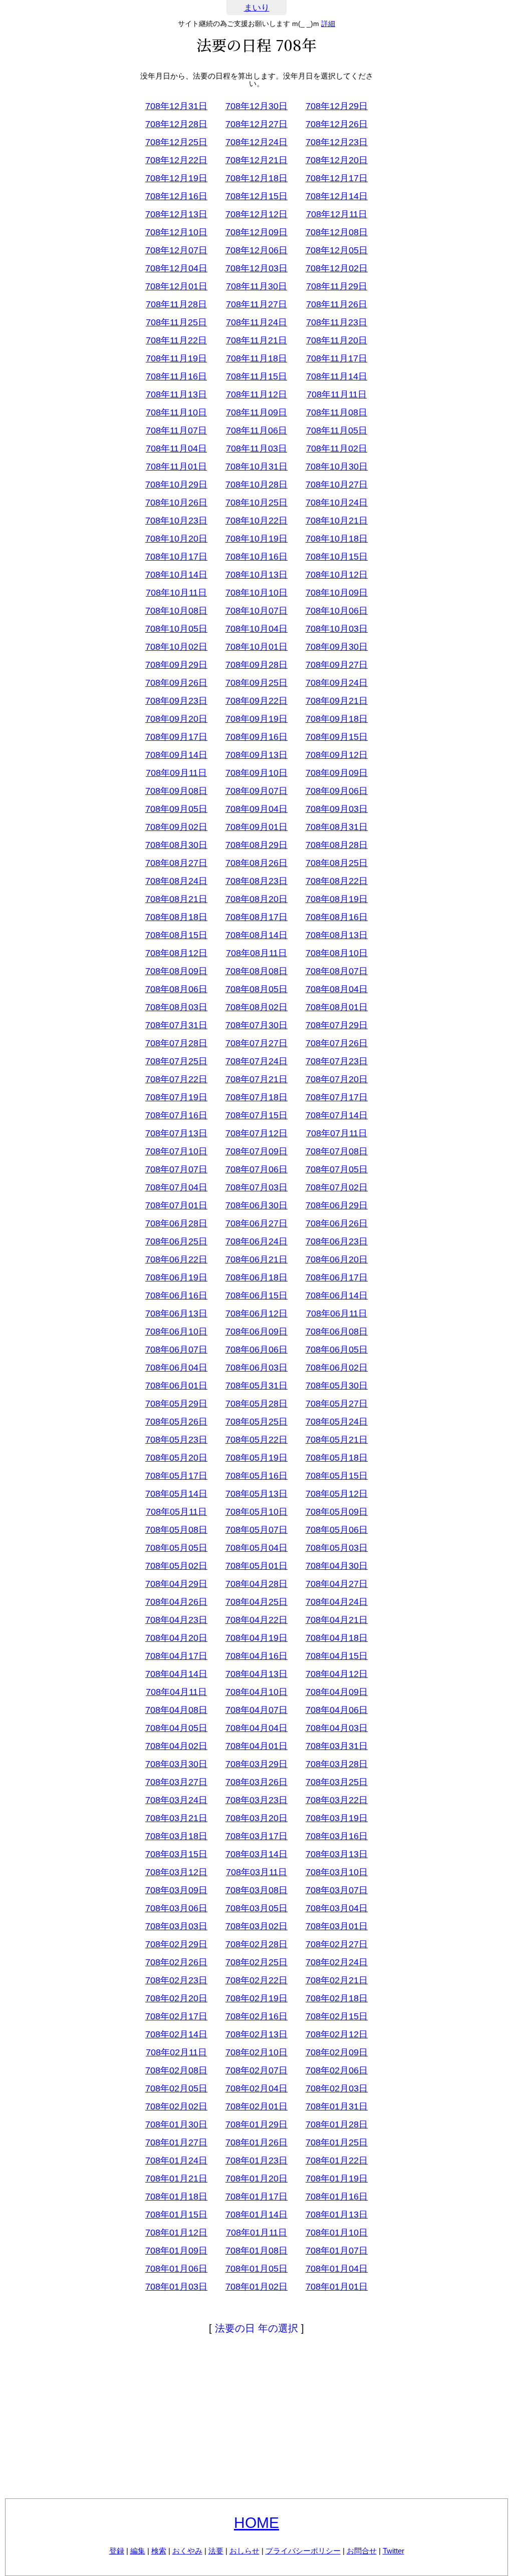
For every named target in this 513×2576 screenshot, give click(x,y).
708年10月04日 (256, 629)
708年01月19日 (337, 2179)
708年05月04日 (256, 1548)
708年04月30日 (337, 1566)
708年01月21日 (176, 2179)
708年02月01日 (256, 2106)
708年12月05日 (337, 250)
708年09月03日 (337, 809)
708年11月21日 (256, 340)
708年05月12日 (337, 1494)
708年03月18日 (176, 1836)
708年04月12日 (337, 1674)
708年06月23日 (337, 1241)
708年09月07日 (256, 791)
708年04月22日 (256, 1620)
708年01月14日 (256, 2215)
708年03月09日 (176, 1890)
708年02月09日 (337, 2052)
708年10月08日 (176, 611)
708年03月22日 (337, 1800)
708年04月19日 (256, 1638)
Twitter (394, 2551)
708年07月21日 (256, 1079)
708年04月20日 (176, 1638)
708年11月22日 (176, 340)
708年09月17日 (176, 737)
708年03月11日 (256, 1872)
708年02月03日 (337, 2088)
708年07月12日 (256, 1133)
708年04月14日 (176, 1674)
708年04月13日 (256, 1674)
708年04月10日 (256, 1692)
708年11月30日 (256, 286)
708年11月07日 (176, 431)
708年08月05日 (256, 989)
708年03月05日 (256, 1908)
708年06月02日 (337, 1368)
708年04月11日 (176, 1692)
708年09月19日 (256, 719)
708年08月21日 (176, 899)
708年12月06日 (256, 250)
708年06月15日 (256, 1296)
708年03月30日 (176, 1764)
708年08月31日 (337, 827)
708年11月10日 (176, 412)
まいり (257, 8)
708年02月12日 (337, 2034)
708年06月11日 (337, 1314)
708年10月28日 (256, 485)
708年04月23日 (176, 1620)
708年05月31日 (256, 1386)
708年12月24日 (256, 142)
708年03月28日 (337, 1764)
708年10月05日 (176, 629)
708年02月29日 (176, 1944)
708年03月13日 (337, 1854)
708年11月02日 (337, 449)
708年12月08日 (337, 232)
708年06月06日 (256, 1350)
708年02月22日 (256, 1980)
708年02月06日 (337, 2070)
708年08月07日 (337, 971)
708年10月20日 (176, 539)
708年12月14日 (337, 196)
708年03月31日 (337, 1746)
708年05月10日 (256, 1512)
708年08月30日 (176, 845)
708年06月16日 (176, 1296)
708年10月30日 (337, 467)
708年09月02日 (176, 827)
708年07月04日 (176, 1187)
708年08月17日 (256, 917)
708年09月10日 (256, 773)
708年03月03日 (176, 1926)
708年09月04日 (256, 809)
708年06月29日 (337, 1205)
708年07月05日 (337, 1169)
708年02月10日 (256, 2052)
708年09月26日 (176, 683)
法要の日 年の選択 (256, 2328)
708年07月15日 (256, 1115)
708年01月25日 (337, 2142)
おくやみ (187, 2551)
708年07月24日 (256, 1061)
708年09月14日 (176, 755)
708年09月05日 (176, 809)
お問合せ (362, 2551)
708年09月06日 (337, 791)
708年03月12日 (176, 1872)
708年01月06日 (176, 2269)
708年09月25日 (256, 683)
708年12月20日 (337, 160)
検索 (159, 2551)
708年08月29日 (256, 845)
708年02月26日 (176, 1962)
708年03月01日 (337, 1926)
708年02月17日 (176, 2016)
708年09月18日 (337, 719)
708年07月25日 (176, 1061)
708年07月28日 (176, 1043)
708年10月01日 (256, 647)
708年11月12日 (256, 394)
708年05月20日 (176, 1458)
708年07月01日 (176, 1205)
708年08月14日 (256, 935)
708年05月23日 (176, 1440)
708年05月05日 (176, 1548)
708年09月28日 (256, 665)
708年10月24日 (337, 503)
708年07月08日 (337, 1151)
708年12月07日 (176, 250)
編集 (138, 2551)
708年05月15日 (337, 1476)
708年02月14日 (176, 2034)
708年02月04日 (256, 2088)
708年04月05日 (176, 1728)
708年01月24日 (176, 2161)
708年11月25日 (176, 322)
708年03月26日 (256, 1782)
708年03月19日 (337, 1818)
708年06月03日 (256, 1368)
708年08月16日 (337, 917)
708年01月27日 (176, 2142)
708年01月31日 (337, 2106)
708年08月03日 (176, 1007)
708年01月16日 (337, 2197)
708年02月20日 (176, 1998)
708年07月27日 (256, 1043)
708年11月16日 (176, 376)
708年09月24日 (337, 683)
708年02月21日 (337, 1980)
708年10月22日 (256, 521)
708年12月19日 (176, 178)
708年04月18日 (337, 1638)
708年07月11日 (337, 1133)
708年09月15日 (337, 737)
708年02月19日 (256, 1998)
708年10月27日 (337, 485)
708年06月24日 (256, 1241)
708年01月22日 (337, 2161)
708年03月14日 (256, 1854)
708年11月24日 (256, 322)
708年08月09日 (176, 971)
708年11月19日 (176, 358)
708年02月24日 (337, 1962)
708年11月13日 (176, 394)
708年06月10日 (176, 1332)
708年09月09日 (337, 773)
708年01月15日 (176, 2215)
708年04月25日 (256, 1602)
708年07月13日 (176, 1133)
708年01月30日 (176, 2124)
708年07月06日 (256, 1169)
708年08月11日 (256, 953)
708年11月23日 (337, 322)
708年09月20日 (176, 719)
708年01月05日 (256, 2269)
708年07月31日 (176, 1025)
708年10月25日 (256, 503)
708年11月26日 (337, 304)
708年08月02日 (256, 1007)
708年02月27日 (337, 1944)
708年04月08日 (176, 1710)
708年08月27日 (176, 863)
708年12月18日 (256, 178)
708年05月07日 (256, 1530)
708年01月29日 (256, 2124)
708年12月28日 (176, 124)
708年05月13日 (256, 1494)
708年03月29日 (256, 1764)
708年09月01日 (256, 827)
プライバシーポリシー (303, 2551)
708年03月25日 (337, 1782)
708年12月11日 (337, 214)
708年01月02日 (256, 2287)
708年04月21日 (337, 1620)
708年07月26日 (337, 1043)
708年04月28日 (256, 1584)
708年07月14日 (337, 1115)
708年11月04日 (176, 449)
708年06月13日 (176, 1314)
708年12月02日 (337, 268)
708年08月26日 (256, 863)
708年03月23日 (256, 1800)
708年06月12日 (256, 1314)
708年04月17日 (176, 1656)
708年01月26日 (256, 2142)
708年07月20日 (337, 1079)
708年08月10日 (337, 953)
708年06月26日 (337, 1223)
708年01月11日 (256, 2233)
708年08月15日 (176, 935)
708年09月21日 (337, 701)
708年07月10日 (176, 1151)
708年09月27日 (337, 665)
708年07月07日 (176, 1169)
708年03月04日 (337, 1908)
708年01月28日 (337, 2124)
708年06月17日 (337, 1277)
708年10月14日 (176, 575)
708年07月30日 (256, 1025)
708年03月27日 (176, 1782)
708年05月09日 (337, 1512)
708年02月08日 (176, 2070)
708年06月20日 (337, 1259)
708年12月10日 (176, 232)
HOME (256, 2523)
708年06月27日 (256, 1223)
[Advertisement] (256, 2418)
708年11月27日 (256, 304)
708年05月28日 (256, 1404)
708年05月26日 (176, 1422)
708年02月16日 (256, 2016)
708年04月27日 (337, 1584)
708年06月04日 (176, 1368)
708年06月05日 (337, 1350)
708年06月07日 (176, 1350)
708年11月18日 (256, 358)
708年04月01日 (256, 1746)
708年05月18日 (337, 1458)
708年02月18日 (337, 1998)
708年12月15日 (256, 196)
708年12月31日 (176, 106)
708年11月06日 (256, 431)
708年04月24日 (337, 1602)
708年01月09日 (176, 2251)
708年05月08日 (176, 1530)
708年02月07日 (256, 2070)
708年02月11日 (176, 2052)
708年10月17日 (176, 557)
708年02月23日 (176, 1980)
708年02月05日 (176, 2088)
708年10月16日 (256, 557)
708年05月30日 (337, 1386)
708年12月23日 (337, 142)
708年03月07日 (337, 1890)
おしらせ (244, 2551)
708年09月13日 (256, 755)
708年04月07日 (256, 1710)
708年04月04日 (256, 1728)
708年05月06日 (337, 1530)
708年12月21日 (256, 160)
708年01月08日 (256, 2251)
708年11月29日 (337, 286)
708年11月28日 (176, 304)
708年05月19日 (256, 1458)
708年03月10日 (337, 1872)
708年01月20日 (256, 2179)
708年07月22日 (176, 1079)
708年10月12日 (337, 575)
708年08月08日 (256, 971)
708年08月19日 (337, 899)
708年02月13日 (256, 2034)
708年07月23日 (337, 1061)
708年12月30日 (256, 106)
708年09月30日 (337, 647)
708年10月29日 (176, 485)
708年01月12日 (176, 2233)
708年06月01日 (176, 1386)
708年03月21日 (176, 1818)
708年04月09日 (337, 1692)
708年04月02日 (176, 1746)
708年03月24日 (176, 1800)
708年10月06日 (337, 611)
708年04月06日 (337, 1710)
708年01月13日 (337, 2215)
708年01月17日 (256, 2197)
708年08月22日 (337, 881)
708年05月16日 (256, 1476)
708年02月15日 (337, 2016)
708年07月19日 (176, 1097)
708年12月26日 (337, 124)
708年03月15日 (176, 1854)
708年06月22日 (176, 1259)
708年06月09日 (256, 1332)
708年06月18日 (256, 1277)
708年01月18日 (176, 2197)
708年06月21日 (256, 1259)
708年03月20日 (256, 1818)
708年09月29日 (176, 665)
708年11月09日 (256, 412)
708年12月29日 (337, 106)
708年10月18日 (337, 539)
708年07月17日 (337, 1097)
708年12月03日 (256, 268)
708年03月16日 (337, 1836)
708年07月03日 (256, 1187)
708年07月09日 (256, 1151)
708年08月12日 (176, 953)
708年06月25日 (176, 1241)
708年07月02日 (337, 1187)
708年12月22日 (176, 160)
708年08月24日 (176, 881)
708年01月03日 (176, 2287)
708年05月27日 (337, 1404)
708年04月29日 (176, 1584)
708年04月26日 (176, 1602)
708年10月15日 (337, 557)
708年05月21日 (337, 1440)
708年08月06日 (176, 989)
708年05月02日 (176, 1566)
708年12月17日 (337, 178)
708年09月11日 (176, 773)
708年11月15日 (256, 376)
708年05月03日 (337, 1548)
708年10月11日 (176, 593)
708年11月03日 (256, 449)
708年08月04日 (337, 989)
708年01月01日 (337, 2287)
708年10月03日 (337, 629)
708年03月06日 (176, 1908)
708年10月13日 (256, 575)
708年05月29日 (176, 1404)
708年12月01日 (176, 286)
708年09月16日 (256, 737)
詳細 (328, 24)
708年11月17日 (337, 358)
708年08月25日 (337, 863)
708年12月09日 (256, 232)
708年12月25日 (176, 142)
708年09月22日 (256, 701)
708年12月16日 (176, 196)
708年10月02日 (176, 647)
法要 (216, 2551)
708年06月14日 (337, 1296)
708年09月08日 (176, 791)
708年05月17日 (176, 1476)
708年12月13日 (176, 214)
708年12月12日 (256, 214)
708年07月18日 (256, 1097)
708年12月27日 (256, 124)
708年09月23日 (176, 701)
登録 (117, 2551)
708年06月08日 (337, 1332)
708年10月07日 (256, 611)
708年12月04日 (176, 268)
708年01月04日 (337, 2269)
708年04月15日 (337, 1656)
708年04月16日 (256, 1656)
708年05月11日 (176, 1512)
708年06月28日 (176, 1223)
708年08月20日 (256, 899)
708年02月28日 (256, 1944)
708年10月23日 (176, 521)
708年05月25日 (256, 1422)
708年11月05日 (337, 431)
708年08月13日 (337, 935)
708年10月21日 (337, 521)
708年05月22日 (256, 1440)
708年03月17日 (256, 1836)
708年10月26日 (176, 503)
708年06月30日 (256, 1205)
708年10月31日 (256, 467)
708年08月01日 (337, 1007)
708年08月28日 (337, 845)
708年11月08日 (337, 412)
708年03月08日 (256, 1890)
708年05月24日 (337, 1422)
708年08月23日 (256, 881)
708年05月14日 (176, 1494)
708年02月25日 (256, 1962)
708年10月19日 (256, 539)
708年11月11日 (337, 394)
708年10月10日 (256, 593)
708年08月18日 (176, 917)
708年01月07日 (337, 2251)
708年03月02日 (256, 1926)
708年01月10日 (337, 2233)
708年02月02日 (176, 2106)
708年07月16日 (176, 1115)
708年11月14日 (337, 376)
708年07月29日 (337, 1025)
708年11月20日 (337, 340)
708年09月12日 (337, 755)
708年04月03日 (337, 1728)
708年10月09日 (337, 593)
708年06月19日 (176, 1277)
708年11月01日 (176, 467)
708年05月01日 (256, 1566)
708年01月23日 (256, 2161)
